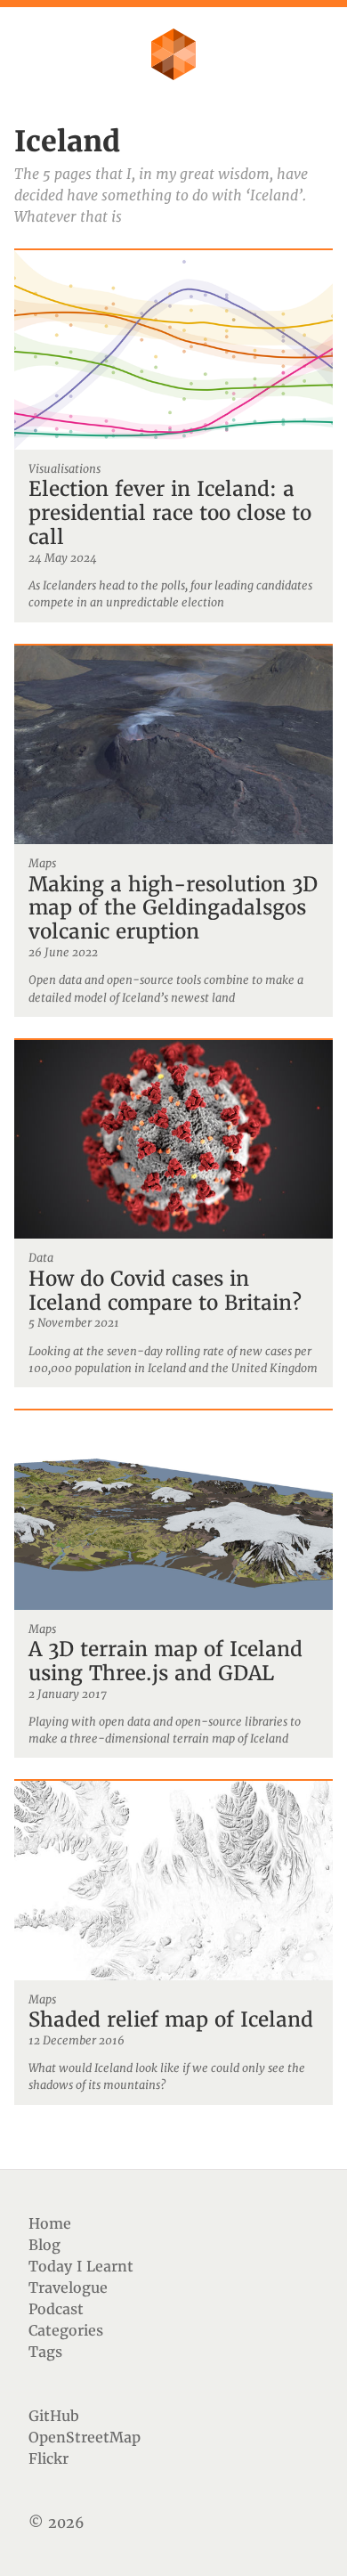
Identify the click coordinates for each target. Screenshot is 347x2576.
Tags (45, 2352)
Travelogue (68, 2288)
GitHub (54, 2416)
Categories (66, 2330)
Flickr (48, 2458)
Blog (44, 2245)
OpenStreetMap (85, 2437)
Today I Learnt (81, 2266)
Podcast (56, 2309)
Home (50, 2223)
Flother (173, 54)
